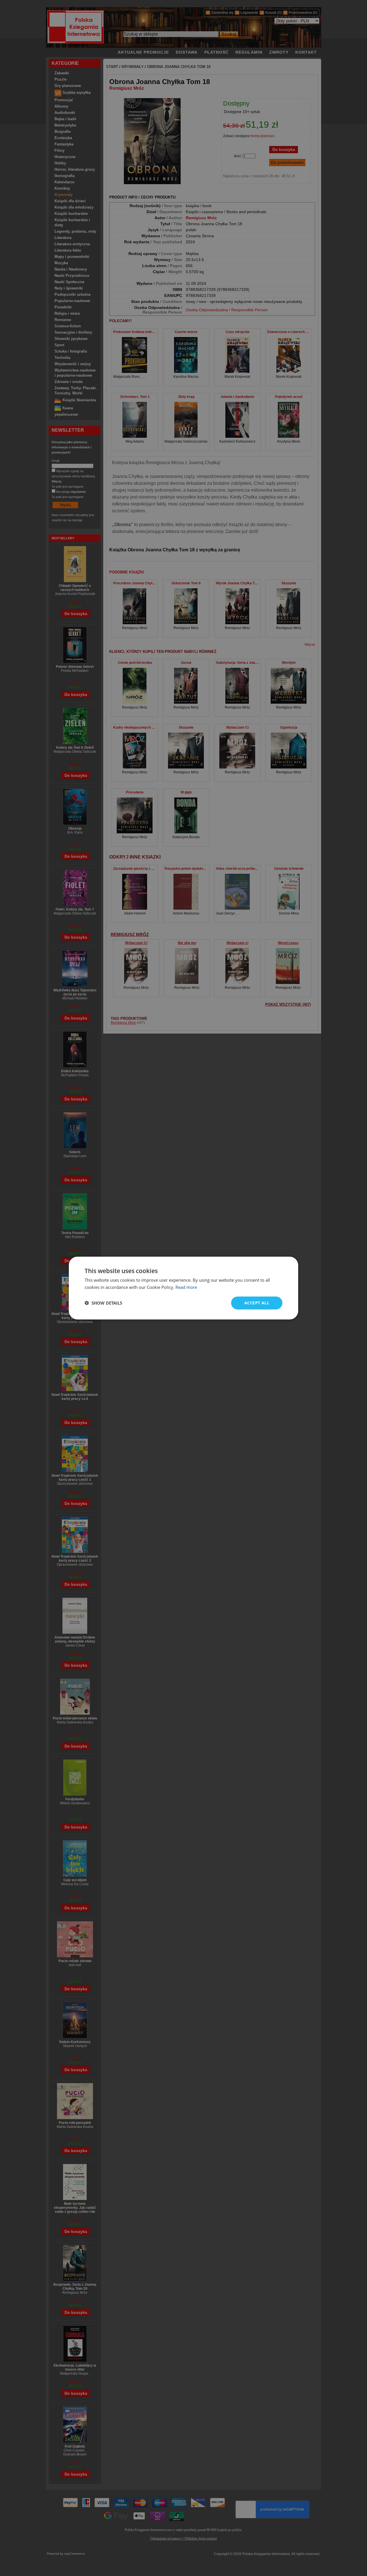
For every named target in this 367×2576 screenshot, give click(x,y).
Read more (186, 1287)
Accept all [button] (257, 1303)
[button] (103, 1303)
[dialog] (183, 1288)
